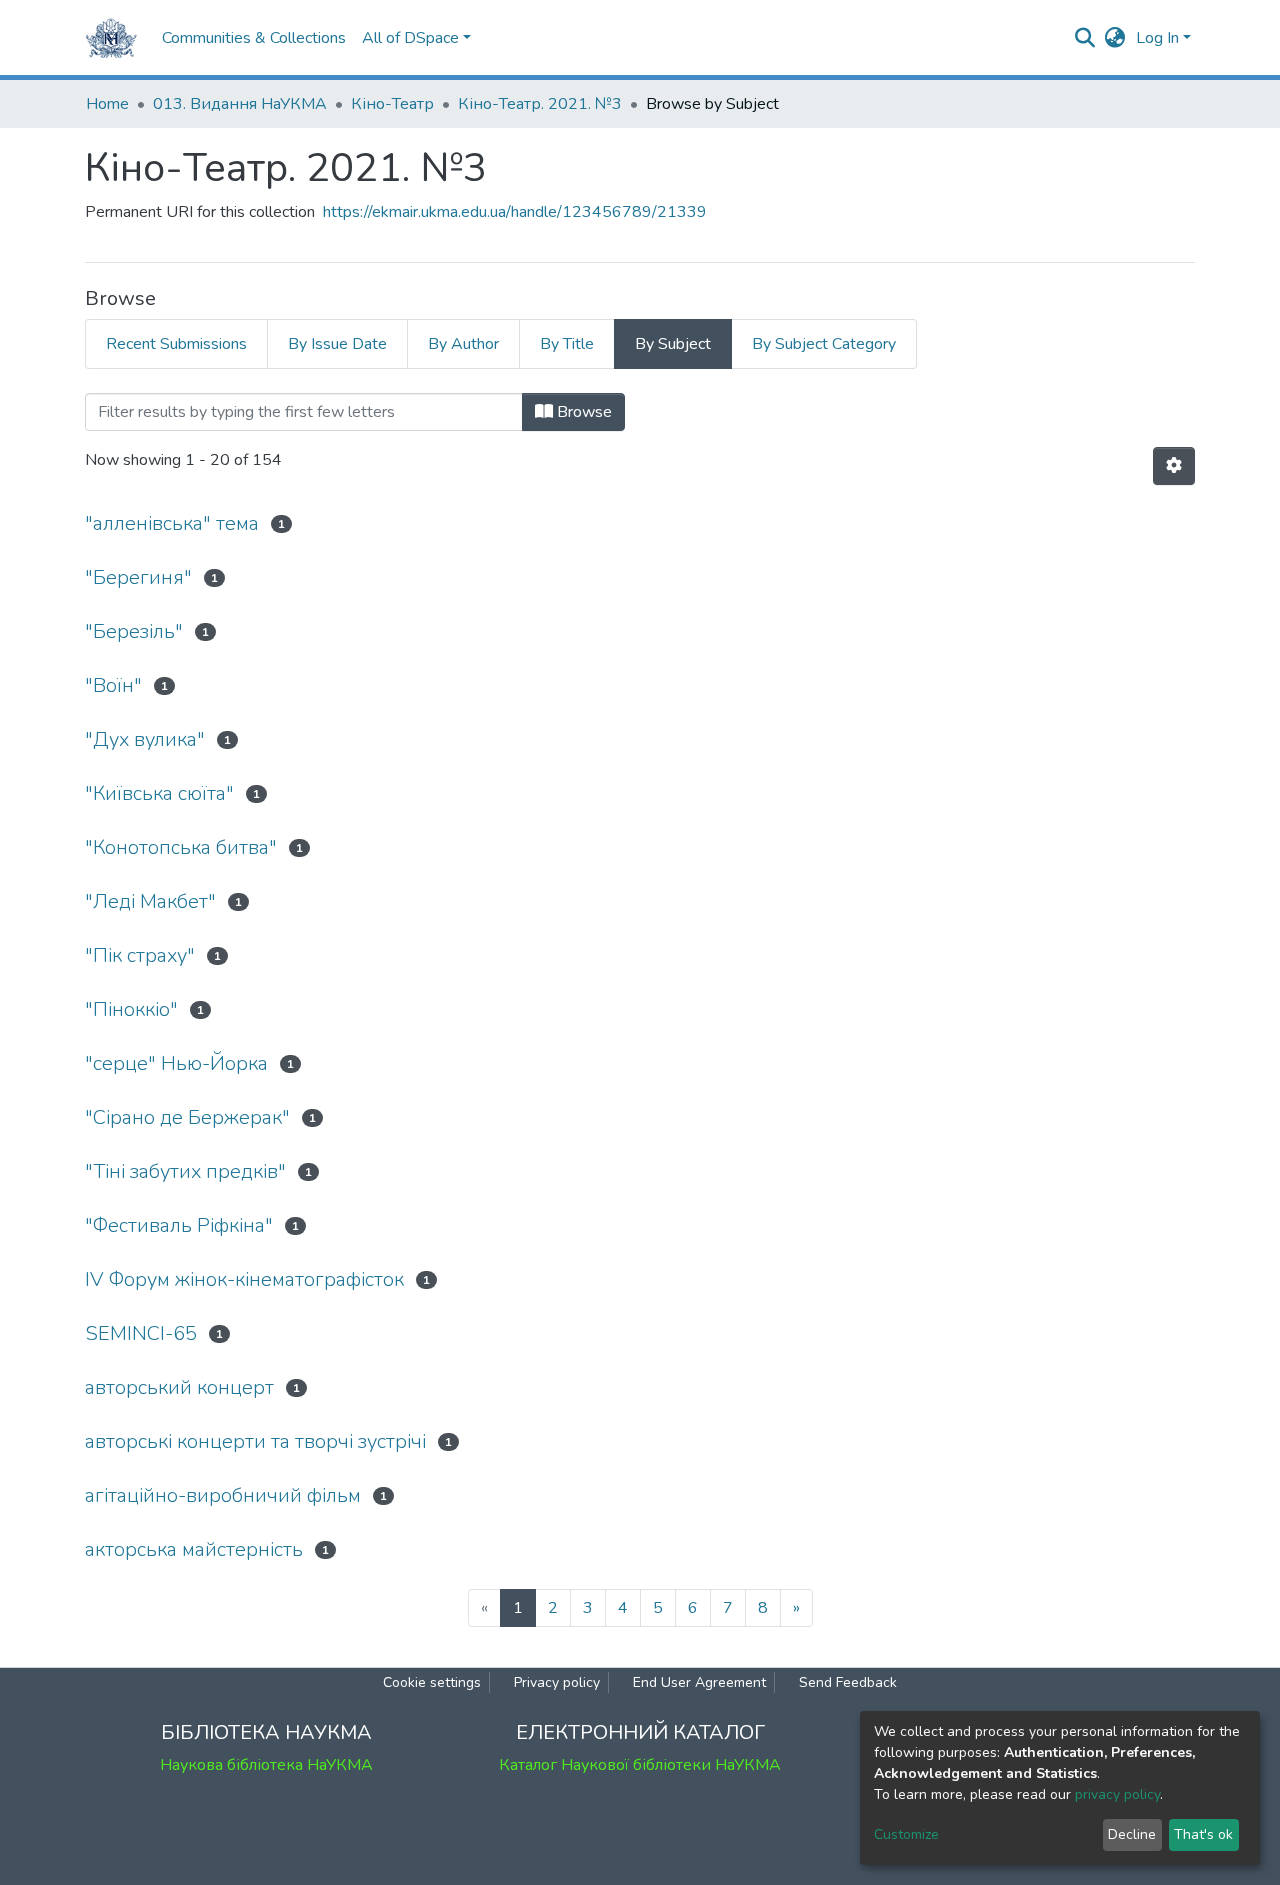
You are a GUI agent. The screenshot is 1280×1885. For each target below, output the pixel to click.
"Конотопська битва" (181, 847)
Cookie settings (432, 1682)
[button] (1115, 38)
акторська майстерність (194, 1549)
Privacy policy (557, 1682)
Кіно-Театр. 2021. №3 (540, 104)
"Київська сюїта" (159, 793)
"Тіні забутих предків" (185, 1171)
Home (107, 104)
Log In (1157, 38)
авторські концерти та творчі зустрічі (255, 1441)
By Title (567, 344)
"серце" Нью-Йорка (176, 1063)
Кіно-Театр (392, 104)
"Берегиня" (138, 577)
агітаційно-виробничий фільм (223, 1495)
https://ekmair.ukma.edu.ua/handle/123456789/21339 (515, 212)
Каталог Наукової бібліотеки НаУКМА (640, 1765)
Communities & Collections (254, 38)
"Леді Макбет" (150, 901)
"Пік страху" (140, 955)
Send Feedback (848, 1682)
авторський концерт (179, 1387)
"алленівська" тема (172, 523)
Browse (582, 412)
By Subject (673, 344)
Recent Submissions (176, 344)
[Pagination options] (1174, 466)
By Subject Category (824, 344)
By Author (463, 344)
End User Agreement (699, 1682)
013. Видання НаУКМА (240, 104)
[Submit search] (1085, 38)
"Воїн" (113, 685)
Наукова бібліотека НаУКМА (266, 1765)
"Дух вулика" (145, 739)
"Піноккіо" (131, 1009)
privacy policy (1117, 1794)
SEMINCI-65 (141, 1333)
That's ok (1203, 1834)
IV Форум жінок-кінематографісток (244, 1279)
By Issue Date (337, 344)
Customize (906, 1834)
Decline (1132, 1834)
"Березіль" (134, 631)
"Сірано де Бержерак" (187, 1117)
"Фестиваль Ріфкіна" (179, 1225)
